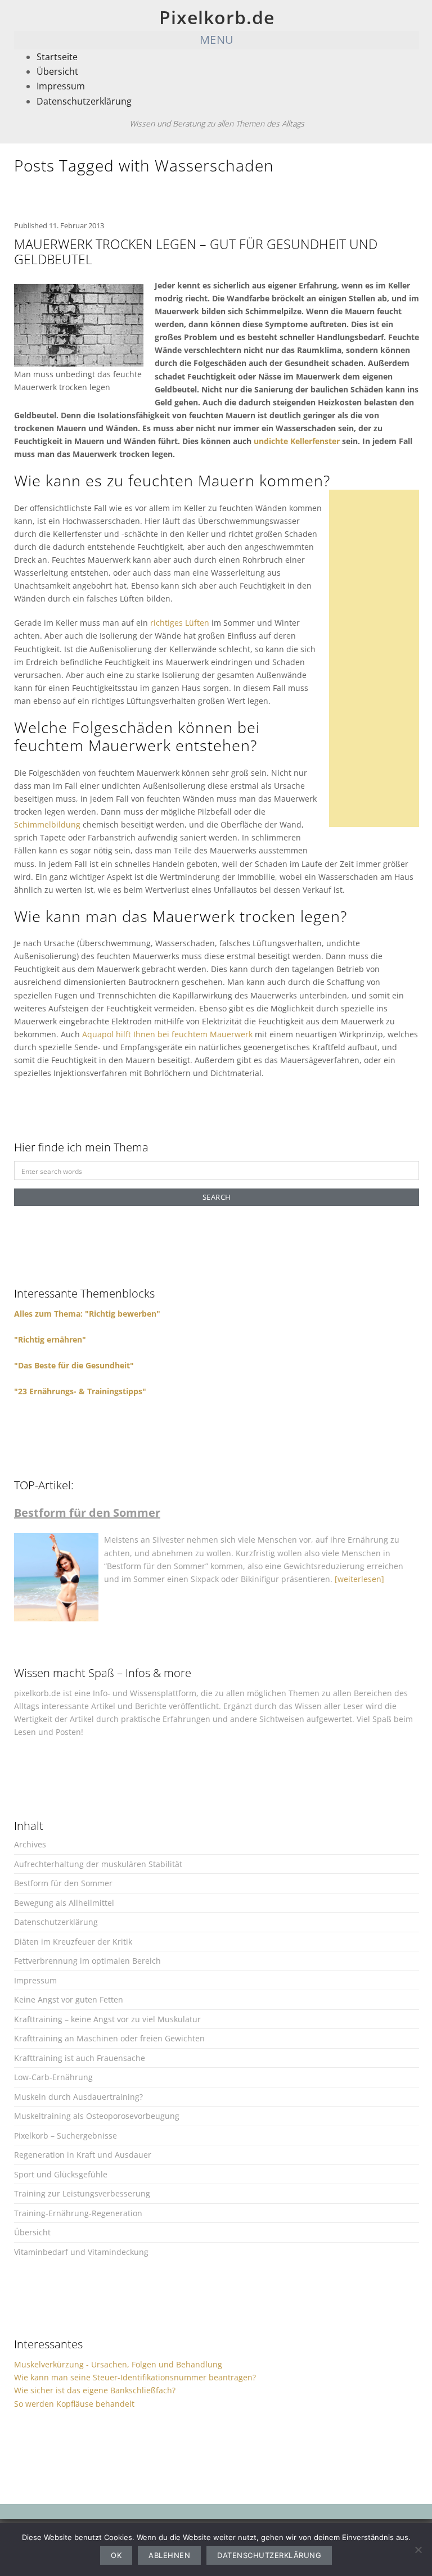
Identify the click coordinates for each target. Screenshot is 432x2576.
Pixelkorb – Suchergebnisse (66, 2136)
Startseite (57, 57)
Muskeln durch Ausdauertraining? (78, 2097)
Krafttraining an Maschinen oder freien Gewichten (109, 2038)
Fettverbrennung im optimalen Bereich (87, 1961)
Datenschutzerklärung (84, 101)
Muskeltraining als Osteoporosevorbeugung (97, 2116)
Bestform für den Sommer (63, 1883)
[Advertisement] (377, 658)
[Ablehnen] (418, 2550)
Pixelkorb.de (217, 17)
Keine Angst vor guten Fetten (69, 1999)
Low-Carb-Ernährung (53, 2077)
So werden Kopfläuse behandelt (74, 2404)
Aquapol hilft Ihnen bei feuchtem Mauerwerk (167, 1034)
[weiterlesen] (359, 1579)
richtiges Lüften (180, 623)
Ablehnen (169, 2555)
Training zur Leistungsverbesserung (82, 2193)
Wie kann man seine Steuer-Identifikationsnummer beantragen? (135, 2377)
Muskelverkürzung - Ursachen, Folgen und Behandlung (118, 2364)
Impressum (61, 86)
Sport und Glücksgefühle (61, 2174)
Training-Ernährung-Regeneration (78, 2213)
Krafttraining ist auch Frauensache (80, 2058)
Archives (30, 1844)
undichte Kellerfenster (297, 441)
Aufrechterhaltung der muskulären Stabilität (98, 1864)
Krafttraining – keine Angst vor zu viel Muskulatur (107, 2019)
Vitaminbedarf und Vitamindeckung (81, 2252)
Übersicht (57, 71)
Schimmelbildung (47, 824)
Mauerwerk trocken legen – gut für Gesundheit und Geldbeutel (196, 252)
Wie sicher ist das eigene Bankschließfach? (95, 2390)
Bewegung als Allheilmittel (64, 1903)
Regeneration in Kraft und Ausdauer (83, 2155)
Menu (217, 40)
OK (116, 2555)
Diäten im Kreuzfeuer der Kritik (73, 1942)
